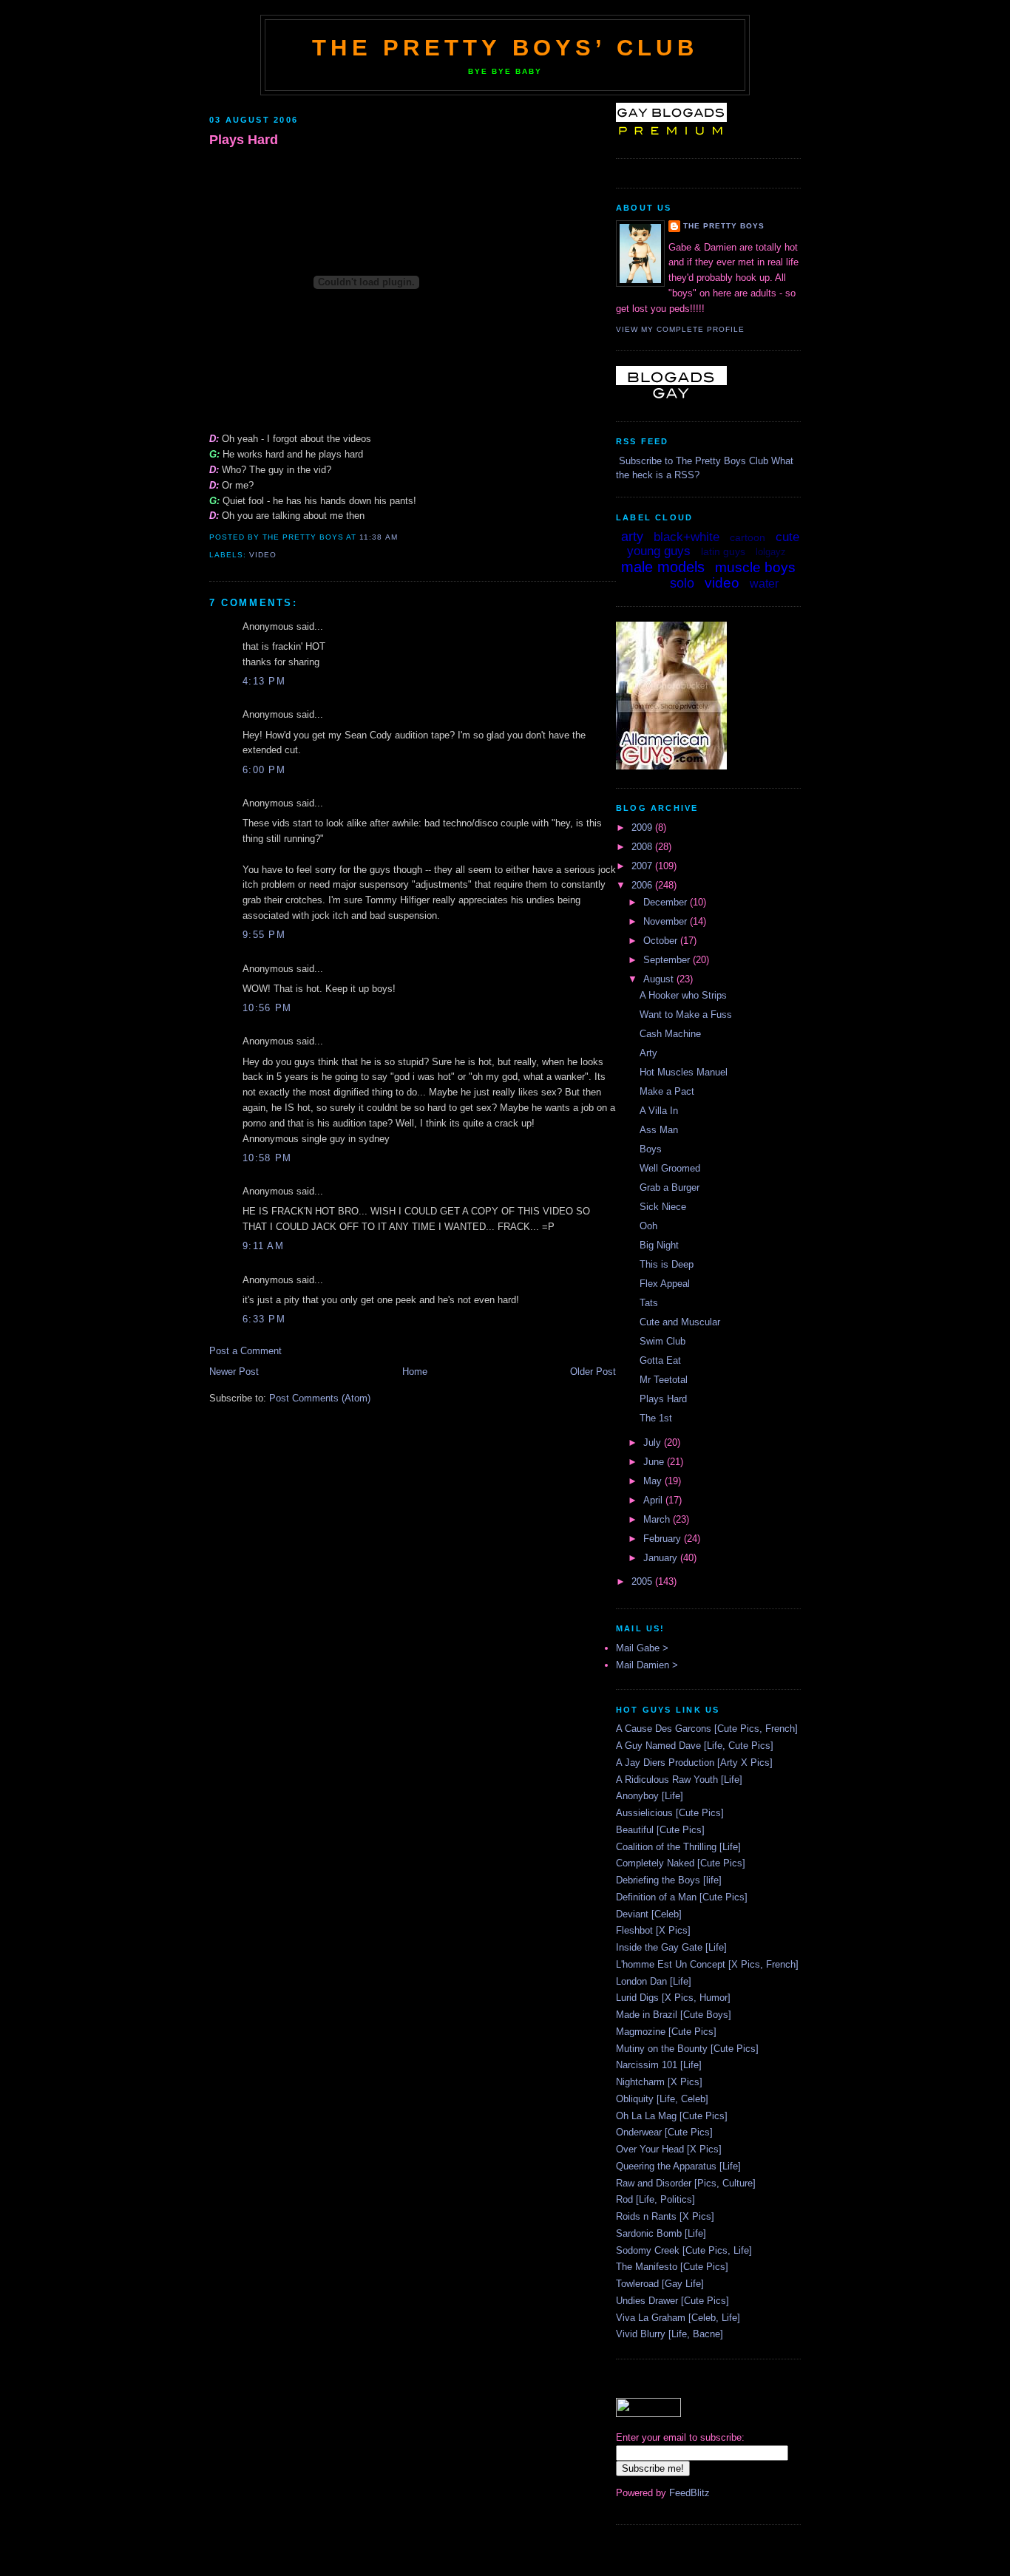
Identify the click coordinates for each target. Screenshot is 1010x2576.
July (654, 1442)
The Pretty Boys (724, 226)
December (667, 902)
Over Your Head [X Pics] (669, 2149)
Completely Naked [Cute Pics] (681, 1863)
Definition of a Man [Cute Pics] (682, 1897)
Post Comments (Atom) (320, 1398)
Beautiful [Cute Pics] (660, 1830)
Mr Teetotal (664, 1380)
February (664, 1539)
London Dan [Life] (654, 1981)
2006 (643, 885)
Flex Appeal (665, 1284)
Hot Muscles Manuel (684, 1072)
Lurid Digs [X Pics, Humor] (673, 1998)
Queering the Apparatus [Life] (678, 2166)
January (662, 1558)
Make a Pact (667, 1091)
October (662, 941)
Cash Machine (670, 1034)
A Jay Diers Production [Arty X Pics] (694, 1763)
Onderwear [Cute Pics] (664, 2132)
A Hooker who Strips (683, 995)
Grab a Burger (670, 1187)
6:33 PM (264, 1319)
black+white (687, 537)
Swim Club (662, 1341)
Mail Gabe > (642, 1648)
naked (649, 585)
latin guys (723, 551)
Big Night (659, 1245)
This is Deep (667, 1264)
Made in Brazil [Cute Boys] (674, 2015)
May (654, 1481)
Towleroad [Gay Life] (660, 2284)
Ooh (648, 1226)
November (667, 921)
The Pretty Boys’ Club (505, 48)
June (655, 1462)
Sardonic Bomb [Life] (661, 2233)
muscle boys (755, 567)
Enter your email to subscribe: (680, 2437)
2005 (643, 1581)
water (764, 584)
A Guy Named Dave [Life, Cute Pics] (695, 1746)
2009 (643, 827)
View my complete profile (680, 329)
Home (415, 1372)
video (263, 555)
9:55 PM (264, 935)
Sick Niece (663, 1207)
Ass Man (659, 1130)
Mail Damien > (647, 1665)
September (668, 960)
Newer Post (234, 1372)
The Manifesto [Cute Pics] (672, 2267)
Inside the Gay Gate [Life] (671, 1947)
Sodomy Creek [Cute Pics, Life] (684, 2250)
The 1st (656, 1418)
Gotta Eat (660, 1360)
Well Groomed (670, 1168)
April (654, 1500)
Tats (649, 1303)
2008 (643, 847)
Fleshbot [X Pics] (653, 1930)
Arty (648, 1053)
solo (682, 583)
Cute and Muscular (680, 1322)
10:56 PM (267, 1008)
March (658, 1519)
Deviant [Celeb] (649, 1914)
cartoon (748, 537)
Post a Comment (245, 1351)
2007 (643, 866)
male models (663, 567)
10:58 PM (267, 1158)
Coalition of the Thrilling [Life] (678, 1847)
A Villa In (659, 1111)
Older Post (593, 1372)
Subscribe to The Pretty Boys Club (694, 461)
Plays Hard (244, 140)
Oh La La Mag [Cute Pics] (672, 2116)
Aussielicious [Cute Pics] (670, 1813)
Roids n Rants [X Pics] (665, 2216)
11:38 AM (378, 537)
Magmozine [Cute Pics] (666, 2032)
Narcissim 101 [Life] (659, 2065)
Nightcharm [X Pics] (659, 2082)
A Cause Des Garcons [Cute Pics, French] (707, 1729)
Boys (651, 1149)
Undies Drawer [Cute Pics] (672, 2301)
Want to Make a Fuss (686, 1015)
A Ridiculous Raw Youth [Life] (679, 1780)
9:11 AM (263, 1246)
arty (632, 537)
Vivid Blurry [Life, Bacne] (670, 2334)
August (660, 979)
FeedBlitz (689, 2493)
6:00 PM (264, 770)
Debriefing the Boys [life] (669, 1880)
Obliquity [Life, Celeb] (662, 2099)
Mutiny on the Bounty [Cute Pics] (687, 2049)
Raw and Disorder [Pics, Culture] (686, 2183)
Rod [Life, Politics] (655, 2199)
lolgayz (771, 552)
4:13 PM (264, 681)
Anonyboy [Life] (650, 1796)
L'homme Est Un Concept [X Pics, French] (707, 1964)
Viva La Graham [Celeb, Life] (678, 2318)
